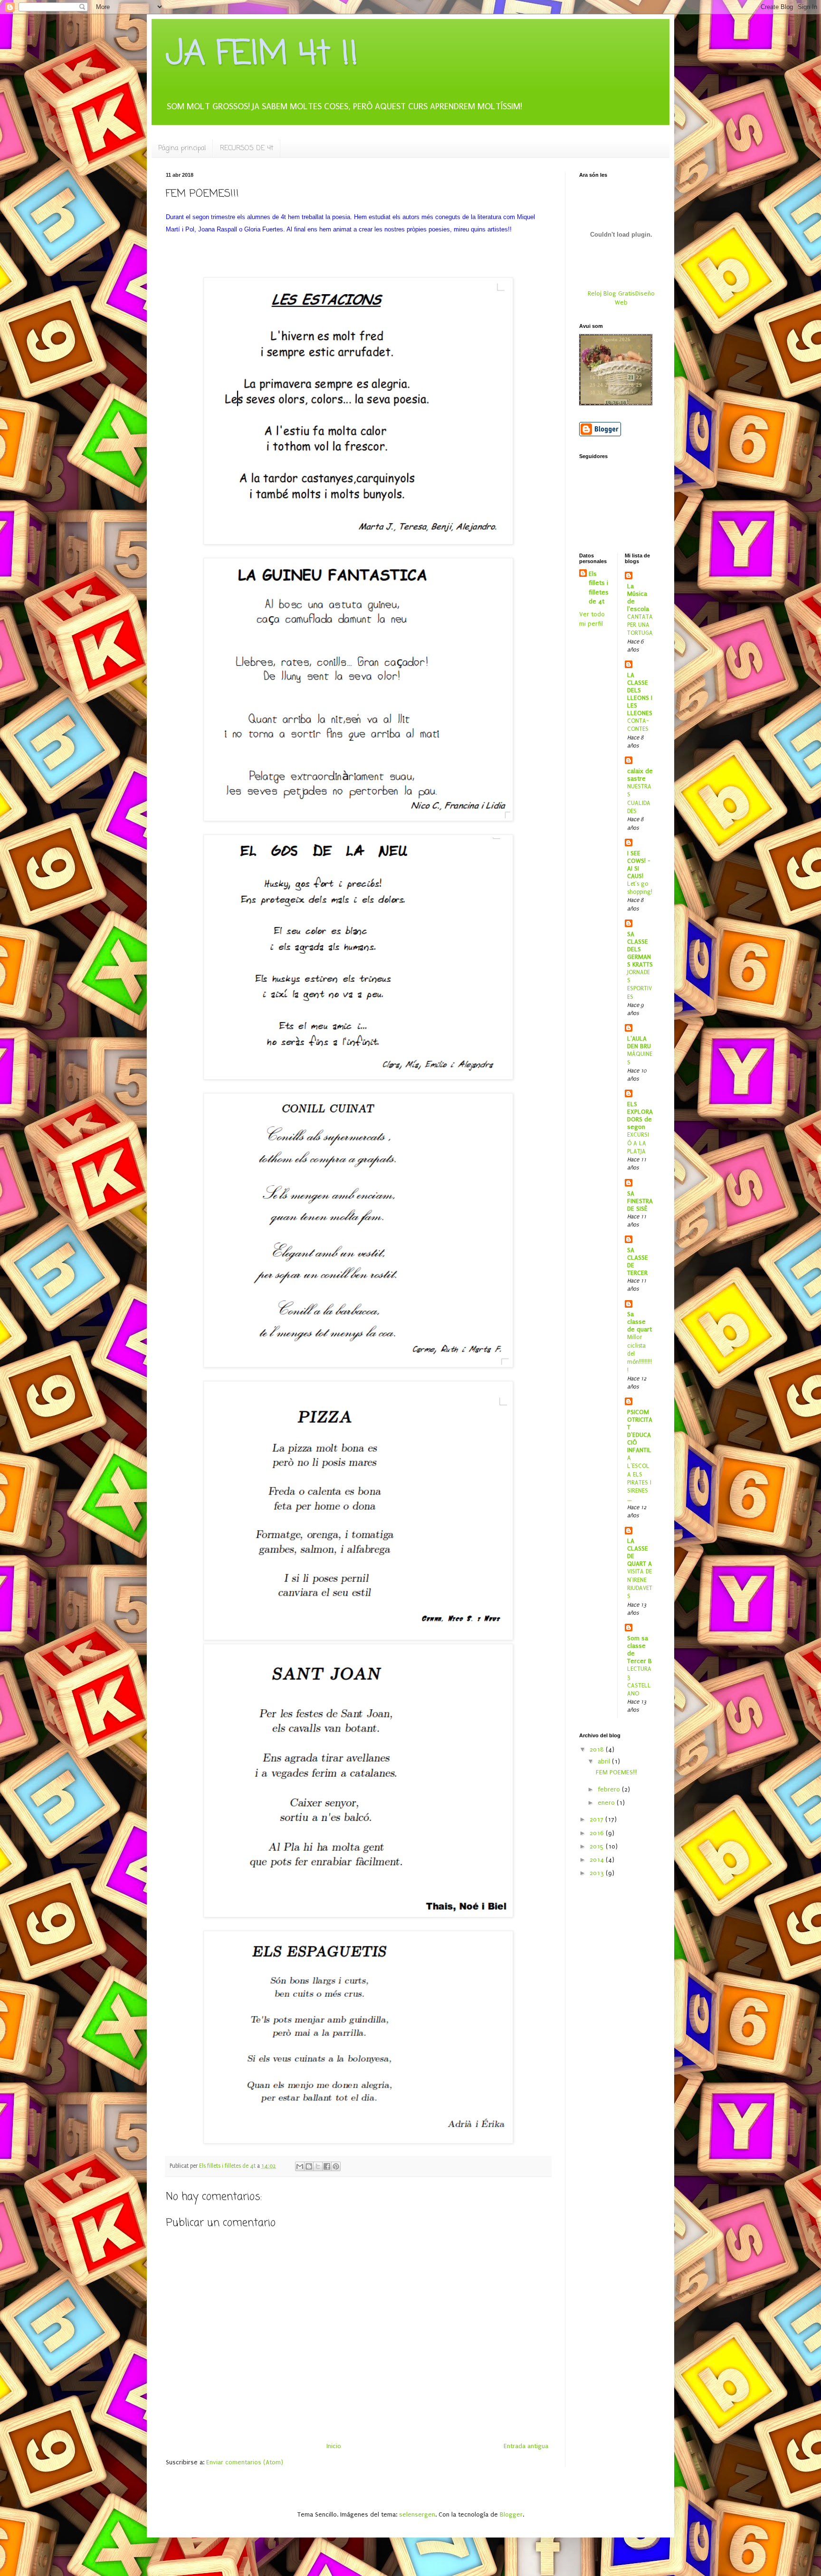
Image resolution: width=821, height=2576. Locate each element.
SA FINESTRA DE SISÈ (640, 1201)
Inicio (334, 2446)
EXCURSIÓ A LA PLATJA (638, 1143)
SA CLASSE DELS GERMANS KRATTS (640, 949)
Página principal (182, 148)
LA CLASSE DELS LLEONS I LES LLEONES (640, 694)
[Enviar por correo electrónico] (300, 2166)
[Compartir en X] (318, 2166)
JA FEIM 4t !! (262, 55)
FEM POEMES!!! (616, 1772)
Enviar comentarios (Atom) (245, 2462)
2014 (598, 1860)
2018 (598, 1749)
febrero (610, 1789)
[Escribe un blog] (309, 2166)
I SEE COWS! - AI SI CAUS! (639, 865)
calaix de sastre (640, 775)
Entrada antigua (526, 2446)
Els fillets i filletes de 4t (599, 588)
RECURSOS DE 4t (247, 148)
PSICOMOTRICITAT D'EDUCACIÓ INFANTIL (640, 1431)
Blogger (511, 2514)
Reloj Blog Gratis (611, 293)
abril (605, 1761)
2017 (597, 1819)
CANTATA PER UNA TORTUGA (640, 625)
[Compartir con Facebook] (327, 2166)
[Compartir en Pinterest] (336, 2166)
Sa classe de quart (640, 1322)
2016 (598, 1833)
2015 (598, 1846)
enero (607, 1803)
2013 (598, 1873)
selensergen (417, 2514)
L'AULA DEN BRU (639, 1042)
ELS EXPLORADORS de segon (640, 1116)
